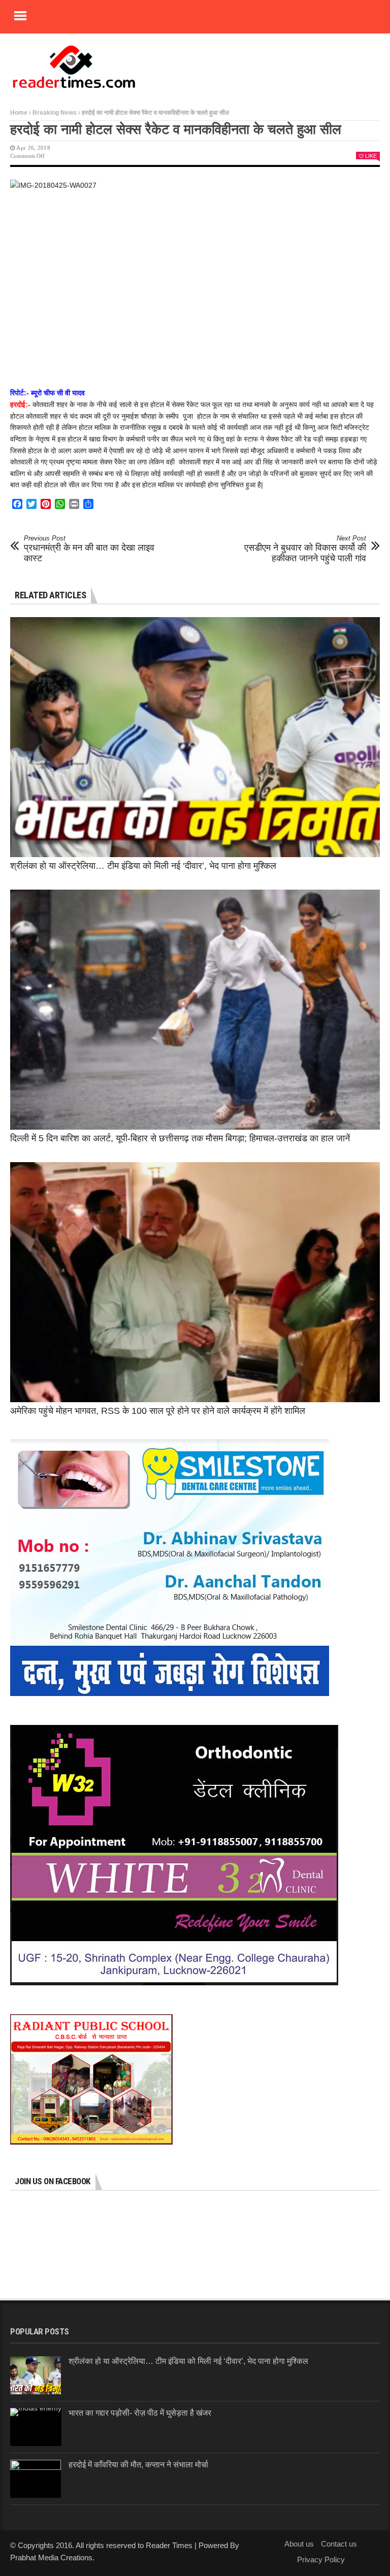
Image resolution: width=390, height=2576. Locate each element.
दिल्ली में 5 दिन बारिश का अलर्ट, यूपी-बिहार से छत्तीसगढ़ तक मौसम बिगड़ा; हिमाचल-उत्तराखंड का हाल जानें (180, 1138)
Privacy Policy (321, 2560)
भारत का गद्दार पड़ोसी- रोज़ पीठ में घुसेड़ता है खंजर (140, 2413)
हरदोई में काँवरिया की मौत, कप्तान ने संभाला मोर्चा (138, 2465)
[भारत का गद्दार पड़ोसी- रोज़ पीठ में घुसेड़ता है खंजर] (36, 2427)
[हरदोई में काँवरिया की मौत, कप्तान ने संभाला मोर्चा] (36, 2479)
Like (371, 156)
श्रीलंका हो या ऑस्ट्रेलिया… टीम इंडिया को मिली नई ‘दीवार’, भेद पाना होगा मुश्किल (143, 866)
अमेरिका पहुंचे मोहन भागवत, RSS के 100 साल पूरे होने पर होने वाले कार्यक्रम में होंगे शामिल (158, 1411)
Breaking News (55, 113)
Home (19, 113)
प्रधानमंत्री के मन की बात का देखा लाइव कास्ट (89, 549)
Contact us (339, 2544)
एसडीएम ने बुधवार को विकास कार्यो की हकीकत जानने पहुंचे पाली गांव (305, 549)
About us (299, 2544)
